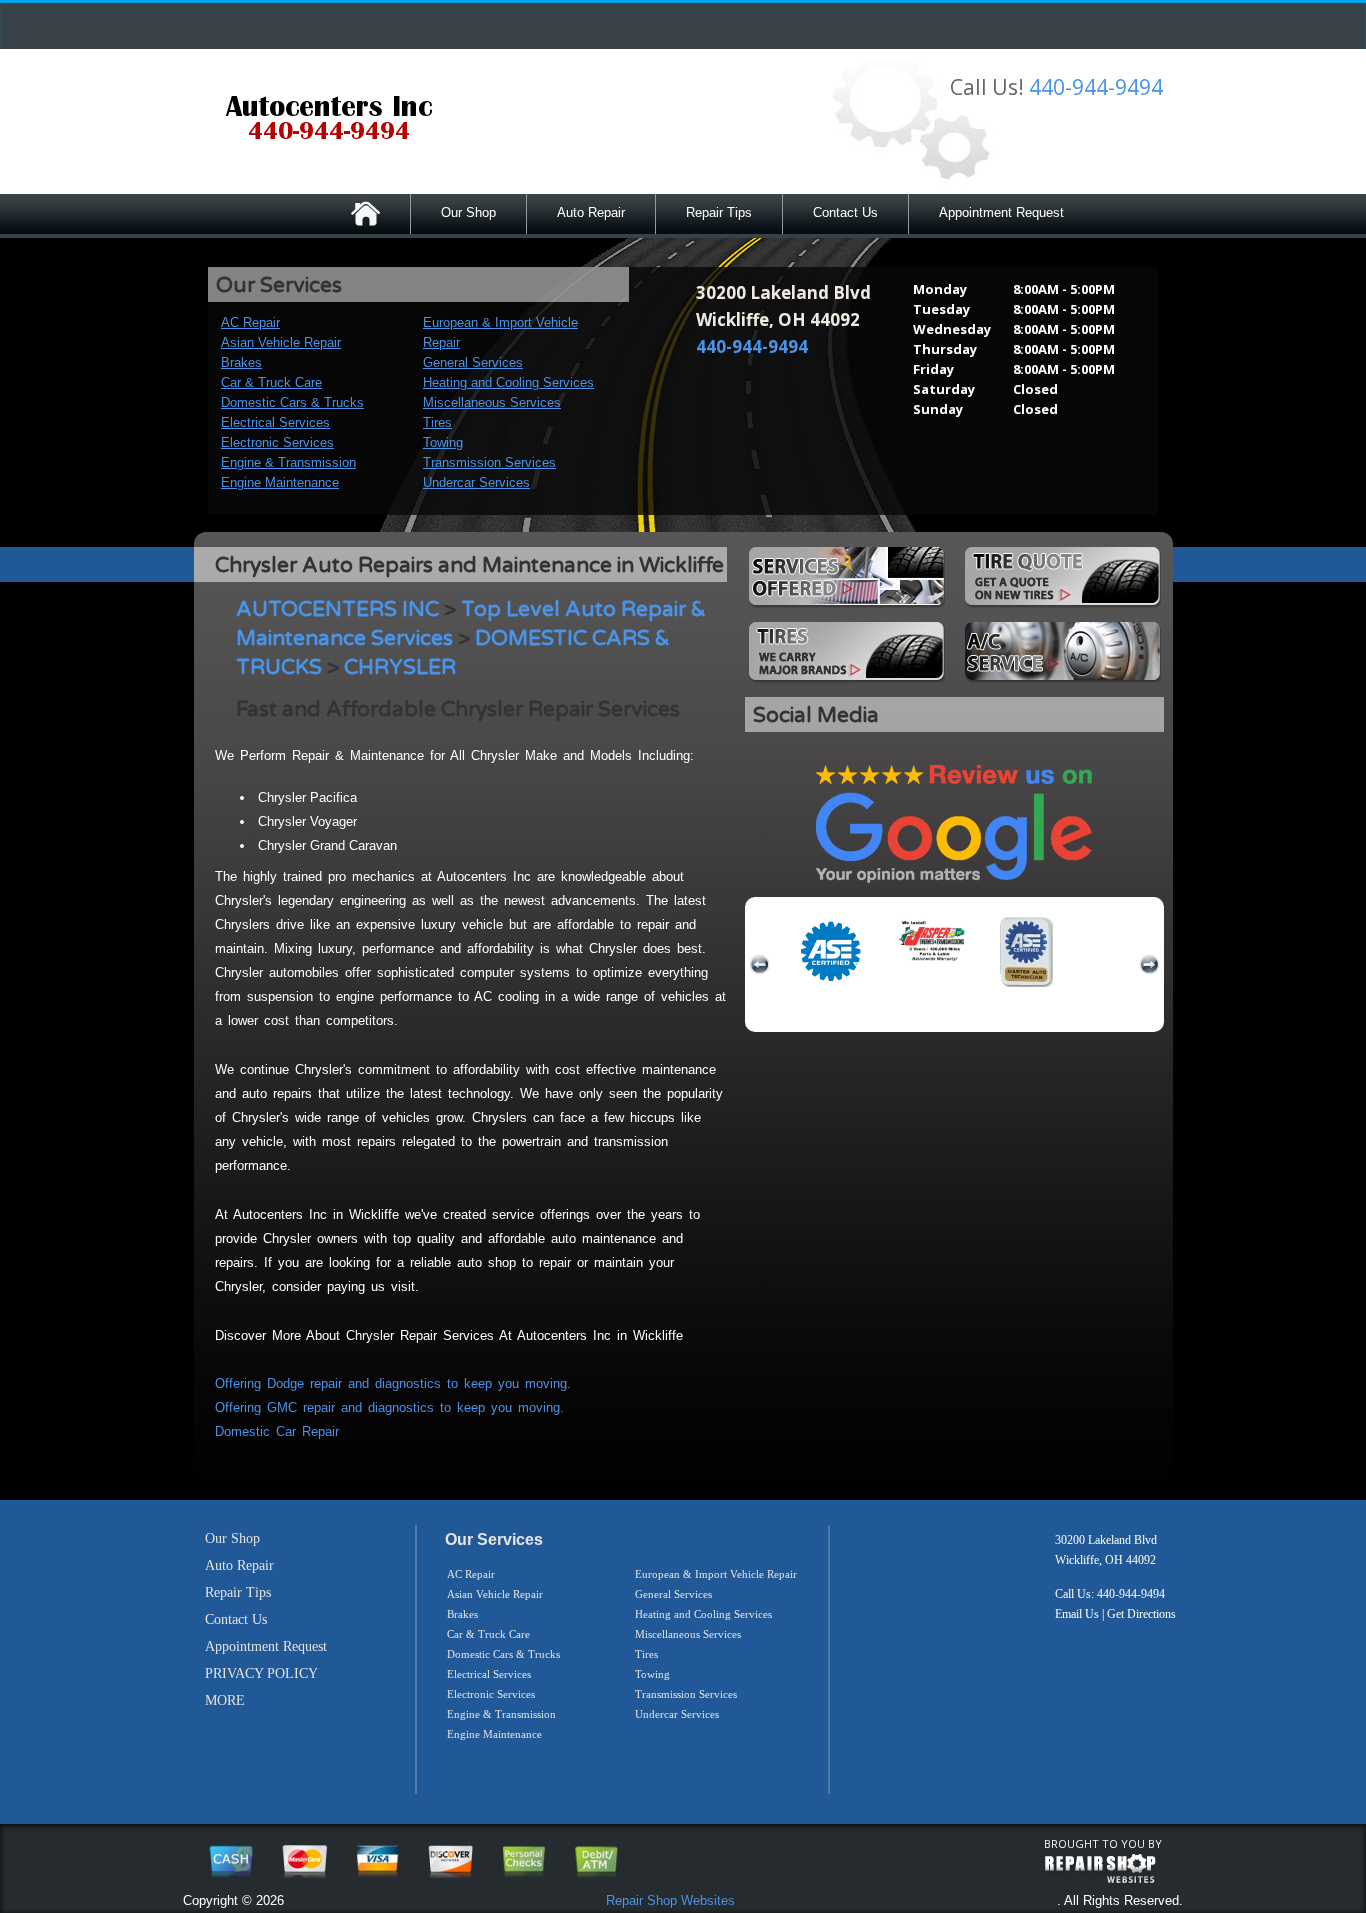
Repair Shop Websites (670, 1900)
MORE (225, 1700)
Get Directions (1141, 1614)
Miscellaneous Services (492, 402)
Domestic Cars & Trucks (292, 402)
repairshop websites (1100, 1869)
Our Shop (468, 212)
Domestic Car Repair (277, 1431)
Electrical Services (275, 422)
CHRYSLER (400, 667)
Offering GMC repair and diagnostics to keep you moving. (389, 1407)
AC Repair (250, 322)
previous (760, 965)
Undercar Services (476, 482)
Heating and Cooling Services (508, 382)
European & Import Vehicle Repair (716, 1574)
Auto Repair (591, 212)
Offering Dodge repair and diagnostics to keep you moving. (393, 1383)
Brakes (241, 362)
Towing (443, 442)
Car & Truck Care (271, 382)
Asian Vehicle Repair (281, 342)
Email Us (1077, 1614)
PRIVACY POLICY (261, 1673)
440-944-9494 (1096, 87)
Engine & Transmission (288, 462)
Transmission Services (489, 462)
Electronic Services (277, 442)
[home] (329, 120)
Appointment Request (1001, 212)
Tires (437, 422)
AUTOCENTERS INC (337, 609)
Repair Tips (719, 212)
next (1149, 965)
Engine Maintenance (280, 482)
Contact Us (845, 212)
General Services (473, 362)
